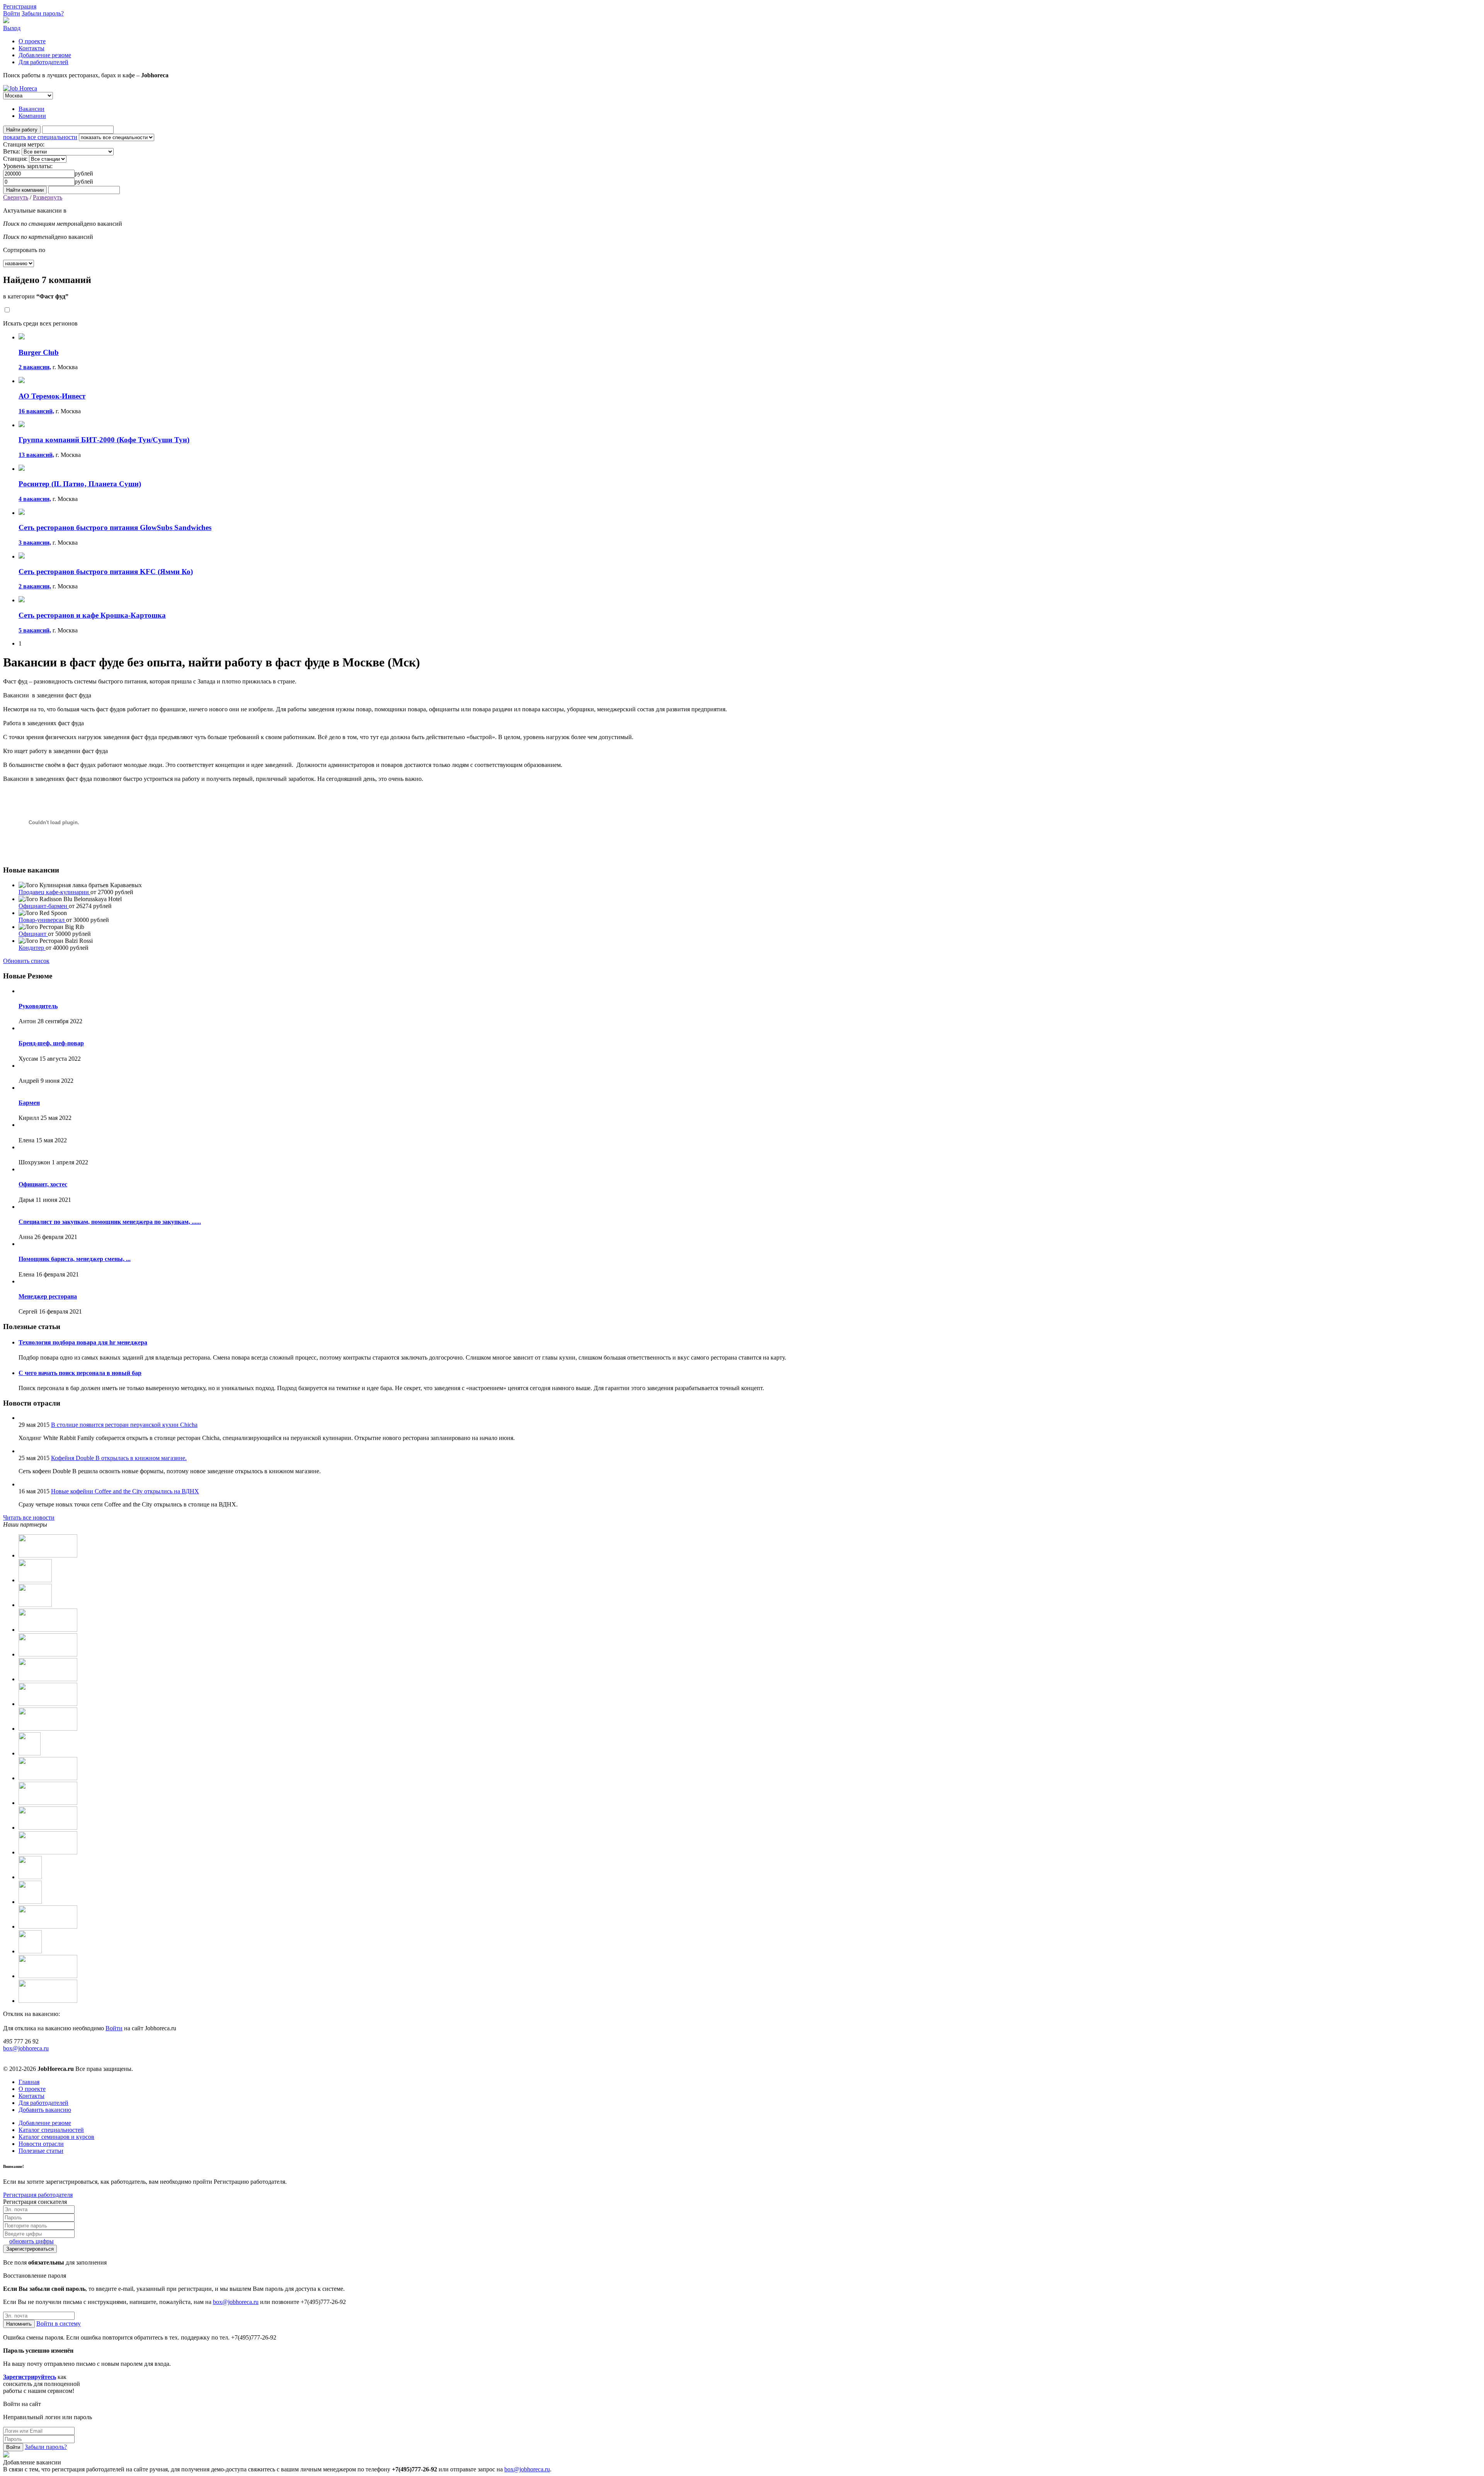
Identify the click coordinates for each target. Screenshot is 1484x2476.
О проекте (32, 41)
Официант (33, 934)
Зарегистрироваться (30, 2249)
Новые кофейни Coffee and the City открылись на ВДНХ (125, 1491)
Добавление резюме (45, 55)
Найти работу (22, 130)
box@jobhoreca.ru (26, 2048)
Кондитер (32, 948)
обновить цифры (31, 2241)
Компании (32, 116)
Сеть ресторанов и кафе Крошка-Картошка (92, 615)
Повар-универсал (42, 920)
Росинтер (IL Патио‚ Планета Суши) (80, 484)
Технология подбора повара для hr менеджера (83, 1342)
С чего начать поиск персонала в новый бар (80, 1373)
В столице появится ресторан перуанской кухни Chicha (124, 1425)
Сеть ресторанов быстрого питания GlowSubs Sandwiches (115, 527)
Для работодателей (43, 62)
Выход (12, 28)
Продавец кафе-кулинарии (54, 892)
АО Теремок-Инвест (52, 396)
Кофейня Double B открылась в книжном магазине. (119, 1458)
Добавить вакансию (45, 2110)
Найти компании (25, 190)
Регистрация (20, 6)
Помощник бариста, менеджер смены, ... (75, 1259)
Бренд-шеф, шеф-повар (51, 1043)
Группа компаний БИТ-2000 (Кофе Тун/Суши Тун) (104, 440)
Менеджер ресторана (48, 1296)
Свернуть (16, 197)
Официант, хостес (43, 1184)
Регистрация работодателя (38, 2195)
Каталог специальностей (51, 2130)
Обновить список (26, 961)
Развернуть (48, 197)
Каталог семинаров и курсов (56, 2137)
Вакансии (31, 109)
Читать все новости (29, 1517)
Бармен (29, 1103)
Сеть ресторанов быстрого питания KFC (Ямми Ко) (106, 572)
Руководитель (38, 1006)
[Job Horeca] (20, 88)
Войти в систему (59, 2323)
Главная (29, 2082)
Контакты (31, 48)
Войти (12, 13)
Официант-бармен (44, 906)
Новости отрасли (41, 2144)
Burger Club (39, 352)
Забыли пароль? (43, 13)
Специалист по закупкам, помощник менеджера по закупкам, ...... (110, 1222)
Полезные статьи (41, 2151)
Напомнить (19, 2324)
